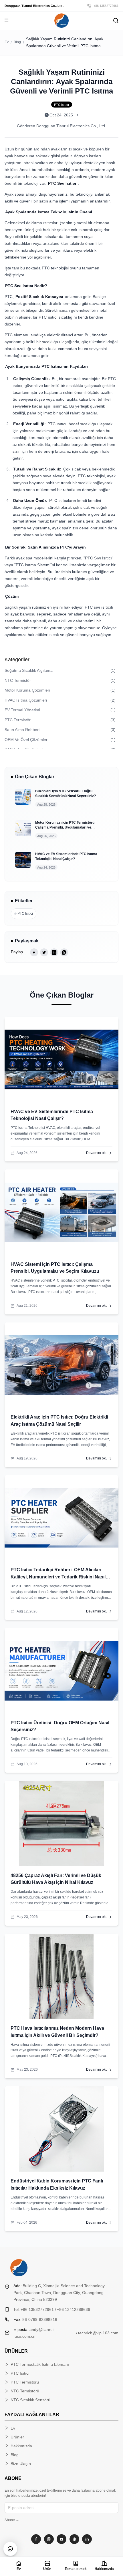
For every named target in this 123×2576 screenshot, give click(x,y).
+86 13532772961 (106, 6)
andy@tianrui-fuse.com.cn (34, 2333)
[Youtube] (61, 2539)
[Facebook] (36, 2539)
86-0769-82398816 (35, 2319)
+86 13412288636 (74, 2309)
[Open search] (116, 21)
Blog (17, 42)
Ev (7, 42)
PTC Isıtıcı (24, 914)
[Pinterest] (74, 2539)
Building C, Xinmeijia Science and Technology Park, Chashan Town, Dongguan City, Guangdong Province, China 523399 (59, 2293)
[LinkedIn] (87, 2539)
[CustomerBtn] (10, 2549)
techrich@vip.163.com (98, 2333)
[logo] (61, 21)
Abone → (12, 2520)
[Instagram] (49, 2539)
